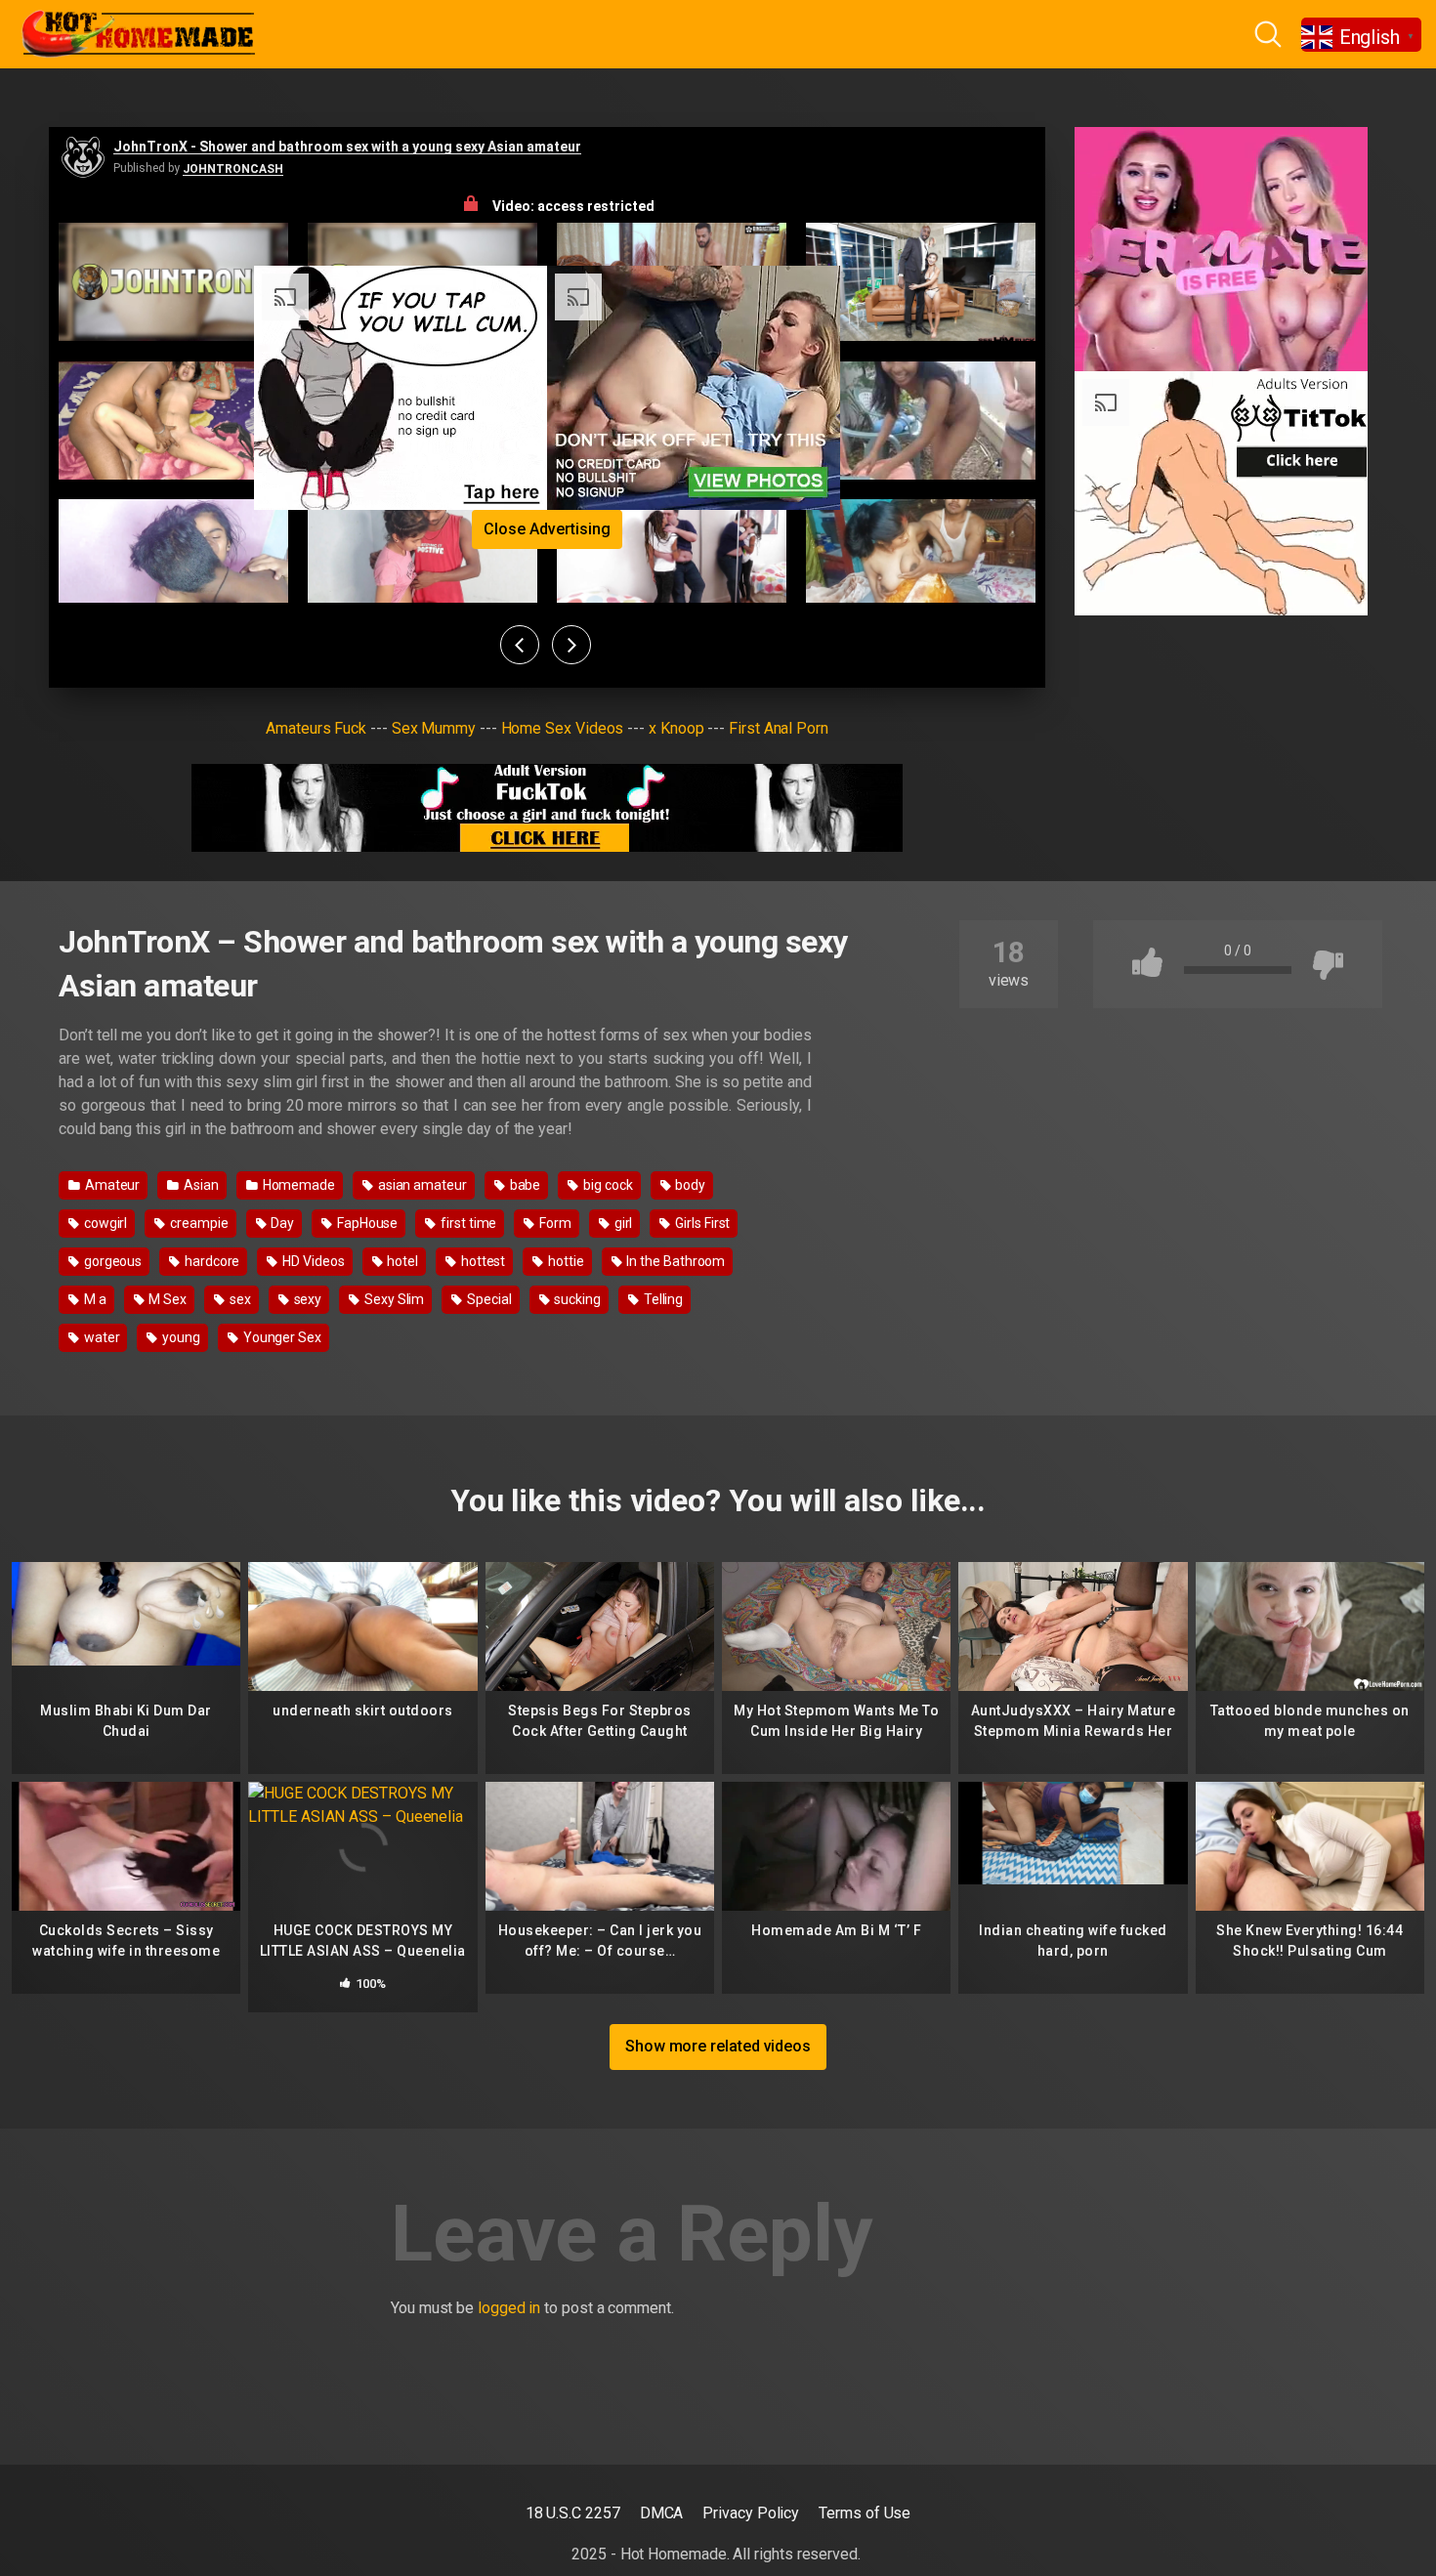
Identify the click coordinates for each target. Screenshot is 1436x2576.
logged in (509, 2308)
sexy (307, 1299)
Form (554, 1223)
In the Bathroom (675, 1261)
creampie (197, 1223)
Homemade (297, 1185)
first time (467, 1223)
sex (239, 1299)
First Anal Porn (779, 728)
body (689, 1185)
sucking (576, 1299)
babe (524, 1185)
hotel (401, 1261)
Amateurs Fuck (316, 728)
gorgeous (111, 1261)
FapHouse (366, 1223)
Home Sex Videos (563, 728)
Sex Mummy (434, 728)
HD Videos (312, 1261)
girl (622, 1223)
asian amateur (421, 1185)
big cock (606, 1185)
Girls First (701, 1223)
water (101, 1337)
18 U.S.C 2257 (573, 2513)
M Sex (167, 1299)
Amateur (111, 1185)
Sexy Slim (393, 1299)
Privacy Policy (751, 2513)
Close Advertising (547, 529)
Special (487, 1299)
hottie (564, 1261)
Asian (200, 1185)
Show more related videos (718, 2046)
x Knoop (676, 728)
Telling (662, 1299)
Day (281, 1223)
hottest (482, 1261)
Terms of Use (865, 2513)
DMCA (662, 2513)
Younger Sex (281, 1337)
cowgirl (104, 1223)
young (180, 1337)
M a (94, 1299)
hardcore (211, 1261)
